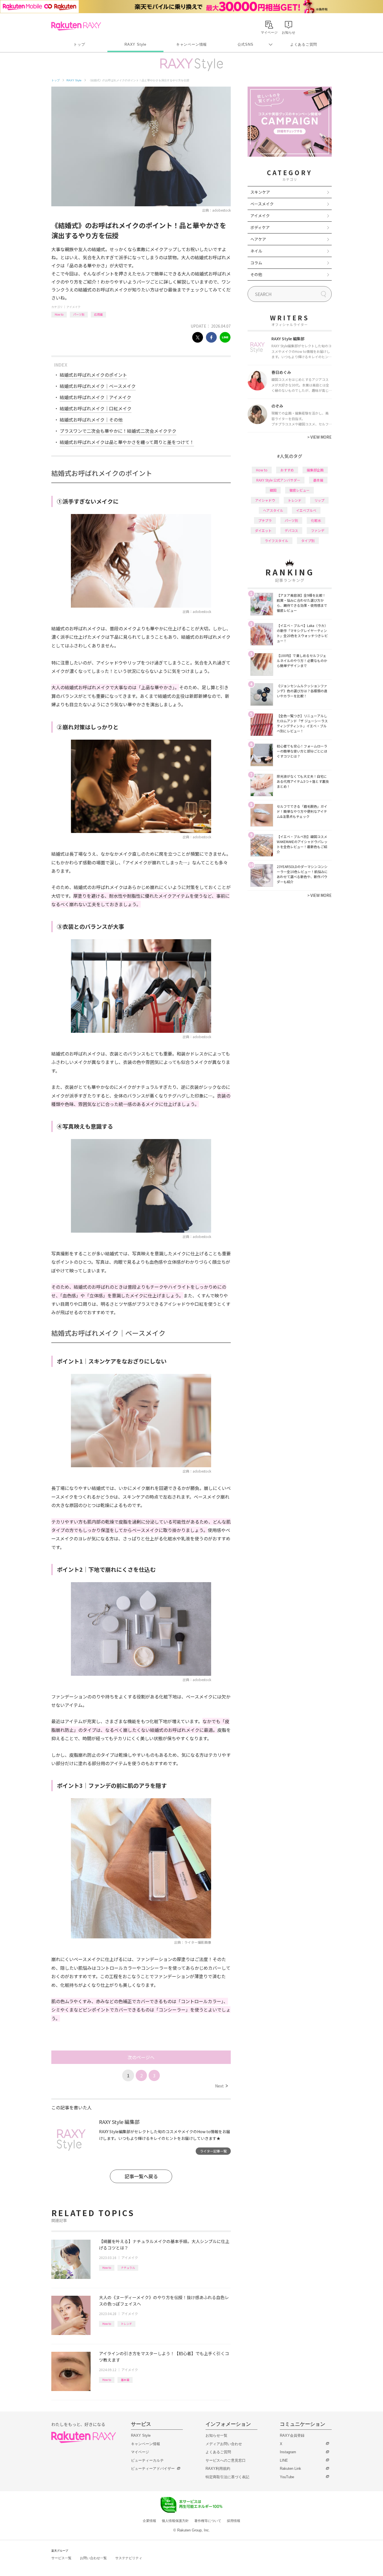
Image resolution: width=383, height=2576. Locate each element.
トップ (79, 44)
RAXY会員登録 (292, 2435)
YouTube (287, 2477)
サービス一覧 (61, 2558)
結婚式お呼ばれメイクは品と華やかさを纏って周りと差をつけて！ (127, 442)
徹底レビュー (299, 490)
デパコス (291, 530)
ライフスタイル (276, 541)
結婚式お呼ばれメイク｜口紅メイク (96, 408)
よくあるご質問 (304, 44)
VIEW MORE (319, 437)
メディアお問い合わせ (224, 2444)
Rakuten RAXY (76, 26)
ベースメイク (262, 204)
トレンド (126, 2324)
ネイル (256, 251)
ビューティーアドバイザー (153, 2469)
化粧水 (316, 520)
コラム (256, 263)
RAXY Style (135, 44)
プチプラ (265, 520)
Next (221, 2086)
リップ (319, 500)
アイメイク (73, 307)
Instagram (288, 2452)
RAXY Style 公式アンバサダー (278, 480)
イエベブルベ (306, 510)
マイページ (140, 2452)
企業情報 (149, 2521)
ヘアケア (258, 239)
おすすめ (287, 470)
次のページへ (141, 2057)
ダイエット (263, 530)
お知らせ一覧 (216, 2435)
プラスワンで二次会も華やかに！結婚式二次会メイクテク (118, 431)
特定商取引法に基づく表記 (227, 2477)
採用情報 (234, 2521)
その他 (256, 274)
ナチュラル (128, 2268)
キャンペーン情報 (191, 44)
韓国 (273, 490)
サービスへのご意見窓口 (226, 2460)
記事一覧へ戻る (141, 2176)
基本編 (125, 2380)
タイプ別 (308, 541)
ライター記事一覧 (213, 2151)
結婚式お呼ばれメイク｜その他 (91, 420)
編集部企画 (315, 470)
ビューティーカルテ (147, 2460)
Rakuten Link (290, 2469)
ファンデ (318, 530)
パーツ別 (79, 314)
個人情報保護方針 (175, 2521)
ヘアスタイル (273, 510)
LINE (284, 2460)
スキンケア (260, 192)
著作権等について (208, 2521)
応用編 (98, 314)
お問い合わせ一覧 (93, 2558)
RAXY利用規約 (218, 2469)
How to (59, 314)
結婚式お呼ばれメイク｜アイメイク (95, 397)
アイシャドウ (265, 500)
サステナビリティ (129, 2558)
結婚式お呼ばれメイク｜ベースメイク (98, 386)
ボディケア (260, 227)
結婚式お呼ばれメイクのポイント (93, 375)
